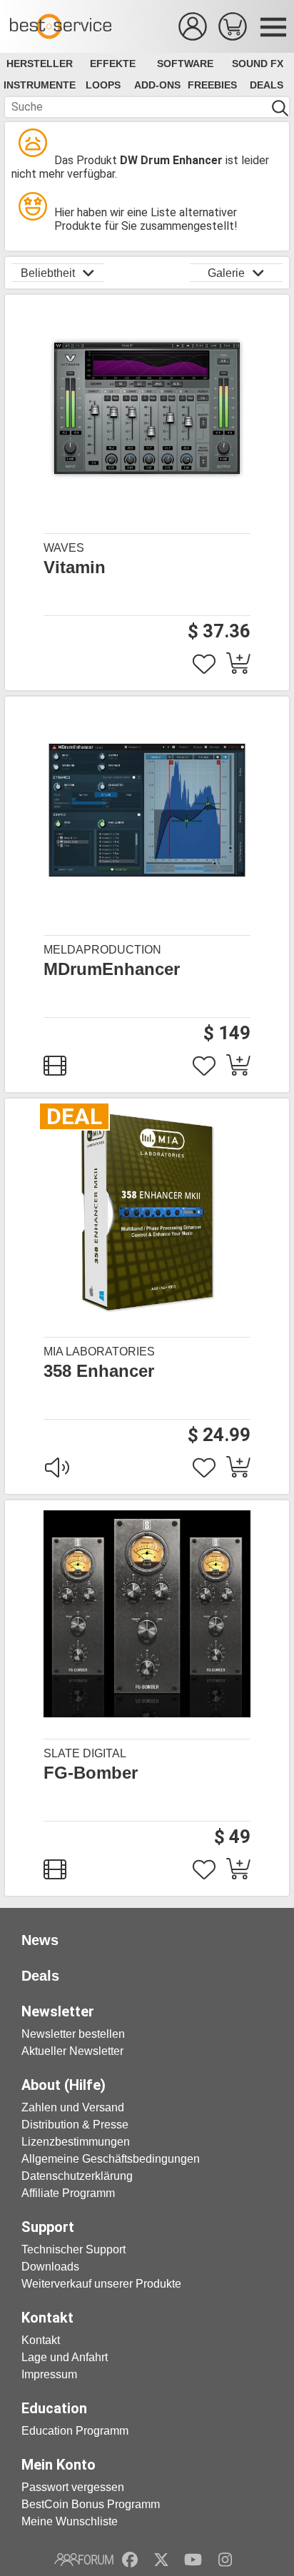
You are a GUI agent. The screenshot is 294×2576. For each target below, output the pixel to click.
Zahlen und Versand (73, 2107)
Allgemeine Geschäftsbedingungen (111, 2159)
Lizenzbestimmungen (76, 2142)
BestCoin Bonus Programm (91, 2504)
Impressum (49, 2374)
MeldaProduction (102, 950)
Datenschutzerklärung (77, 2176)
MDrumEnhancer (112, 969)
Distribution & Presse (75, 2125)
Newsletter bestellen (73, 2034)
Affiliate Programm (68, 2193)
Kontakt (41, 2340)
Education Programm (75, 2431)
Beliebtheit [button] (48, 273)
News (40, 1940)
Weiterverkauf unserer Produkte (101, 2284)
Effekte (113, 64)
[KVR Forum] (84, 2560)
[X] (162, 2560)
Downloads (50, 2267)
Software (185, 64)
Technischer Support (73, 2249)
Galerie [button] (226, 273)
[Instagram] (225, 2560)
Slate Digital (85, 1753)
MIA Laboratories (99, 1352)
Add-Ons (157, 85)
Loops (103, 85)
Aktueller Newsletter (72, 2051)
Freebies (212, 85)
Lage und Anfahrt (65, 2357)
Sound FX (258, 64)
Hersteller (40, 64)
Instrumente (40, 85)
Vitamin (75, 567)
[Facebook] (130, 2560)
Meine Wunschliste (70, 2521)
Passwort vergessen (73, 2487)
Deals (267, 85)
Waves (64, 548)
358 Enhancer (99, 1371)
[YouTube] (193, 2560)
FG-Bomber (91, 1773)
